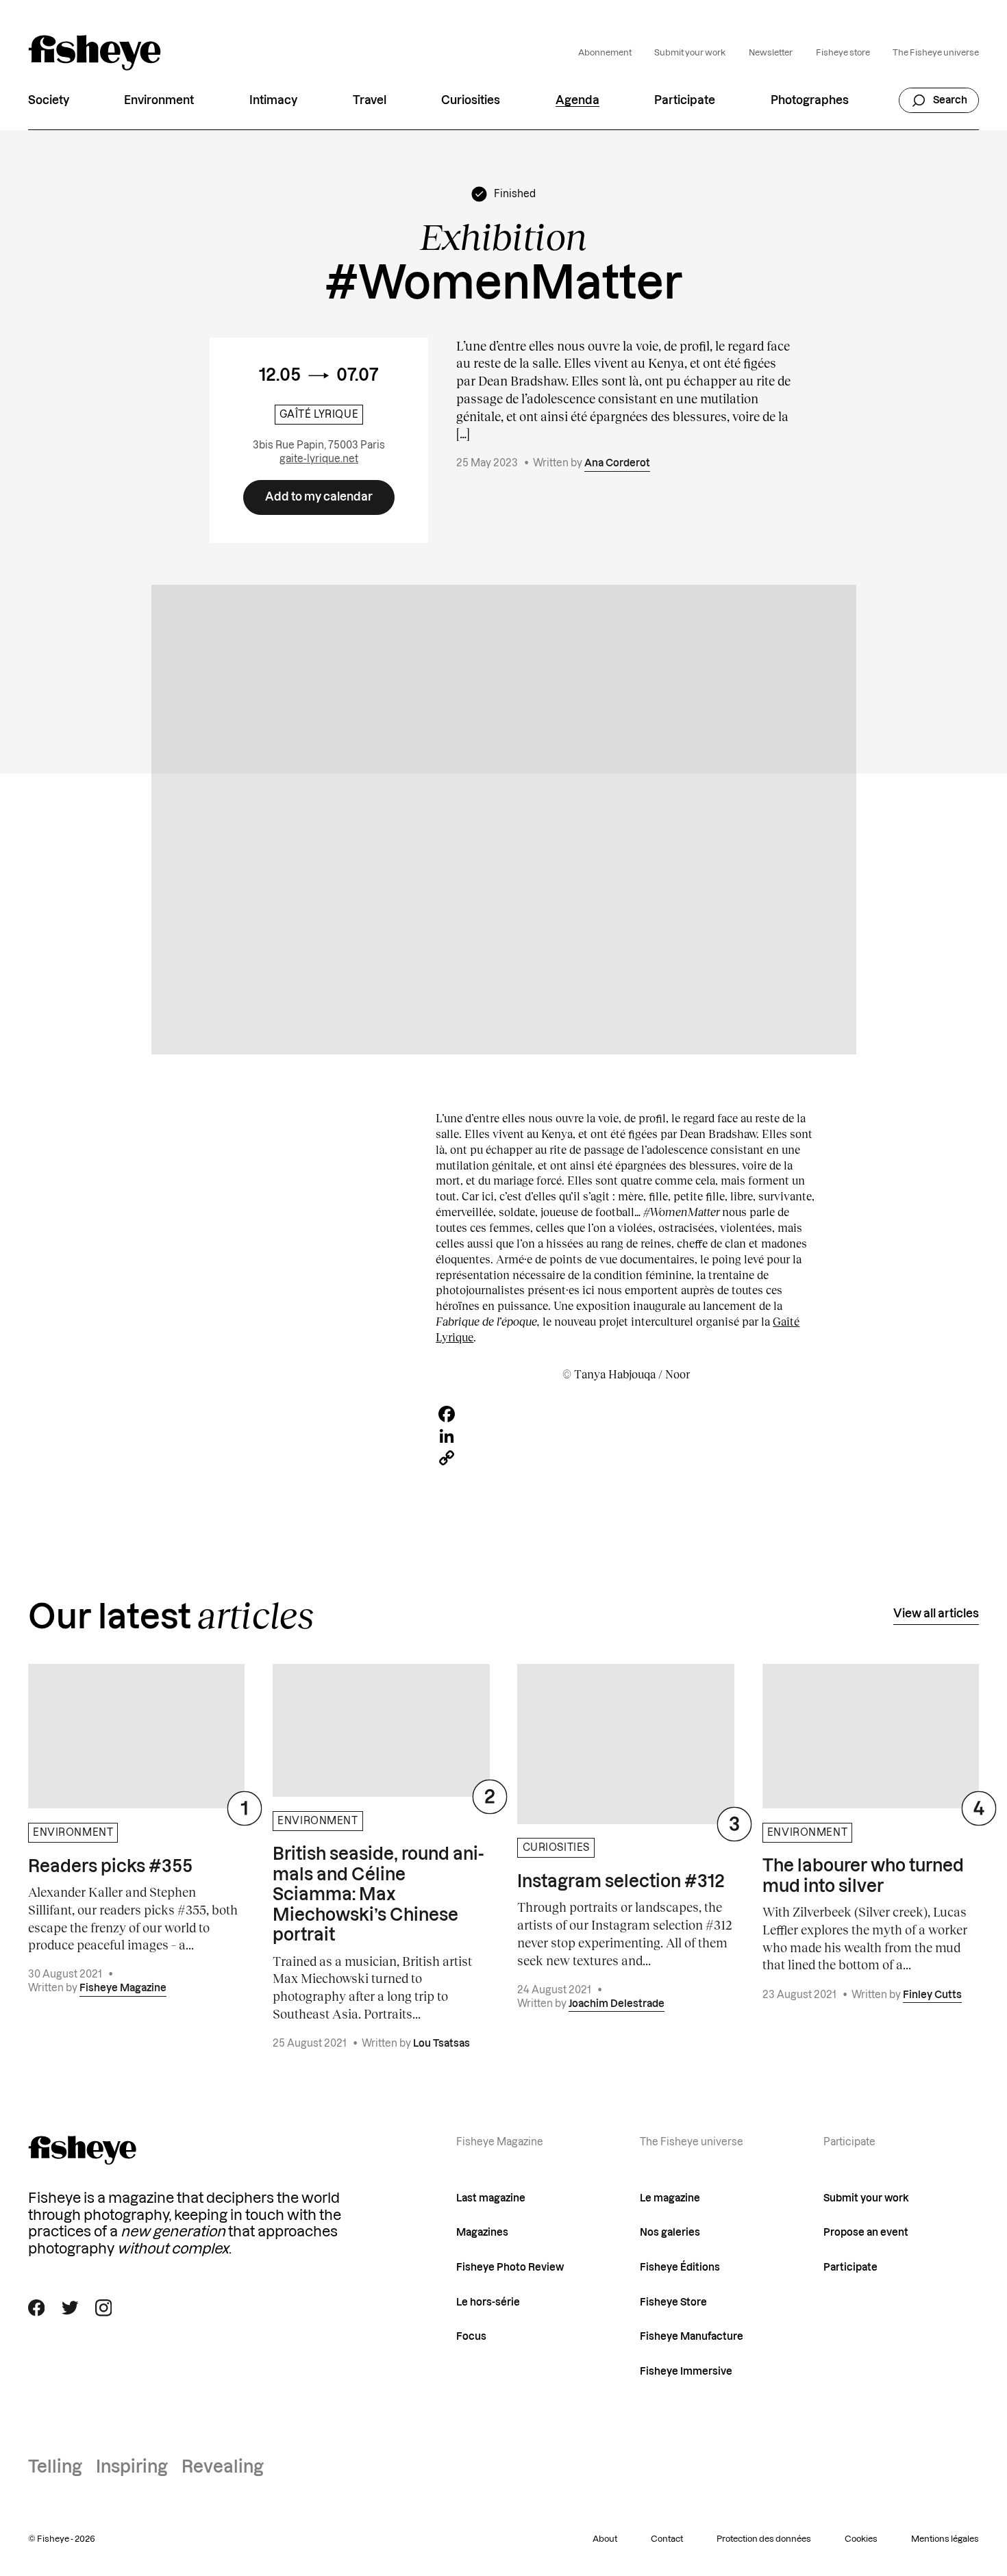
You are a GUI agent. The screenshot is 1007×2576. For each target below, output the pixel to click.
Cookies (861, 2539)
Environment (159, 100)
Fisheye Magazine (123, 1988)
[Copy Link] (626, 1458)
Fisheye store (843, 53)
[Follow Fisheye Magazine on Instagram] (104, 2308)
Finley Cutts (932, 1995)
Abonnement (605, 53)
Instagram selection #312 (621, 1882)
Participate (685, 100)
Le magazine (670, 2198)
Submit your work (690, 53)
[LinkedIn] (626, 1436)
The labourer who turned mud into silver (863, 1876)
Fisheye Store (673, 2302)
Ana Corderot (617, 463)
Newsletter (771, 53)
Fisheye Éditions (680, 2268)
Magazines (482, 2233)
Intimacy (273, 100)
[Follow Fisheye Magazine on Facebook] (37, 2308)
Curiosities (471, 100)
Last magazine (491, 2198)
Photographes (810, 100)
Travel (370, 100)
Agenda (577, 100)
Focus (471, 2337)
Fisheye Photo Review (510, 2268)
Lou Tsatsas (442, 2044)
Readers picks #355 (110, 1867)
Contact (667, 2539)
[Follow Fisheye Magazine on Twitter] (70, 2308)
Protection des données (764, 2539)
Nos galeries (670, 2233)
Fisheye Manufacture (692, 2337)
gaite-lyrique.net (319, 459)
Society (49, 100)
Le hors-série (488, 2302)
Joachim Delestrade (617, 2004)
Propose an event (866, 2233)
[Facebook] (626, 1414)
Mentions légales (945, 2539)
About (605, 2539)
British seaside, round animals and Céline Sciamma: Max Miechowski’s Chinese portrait (378, 1895)
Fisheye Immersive (686, 2372)
